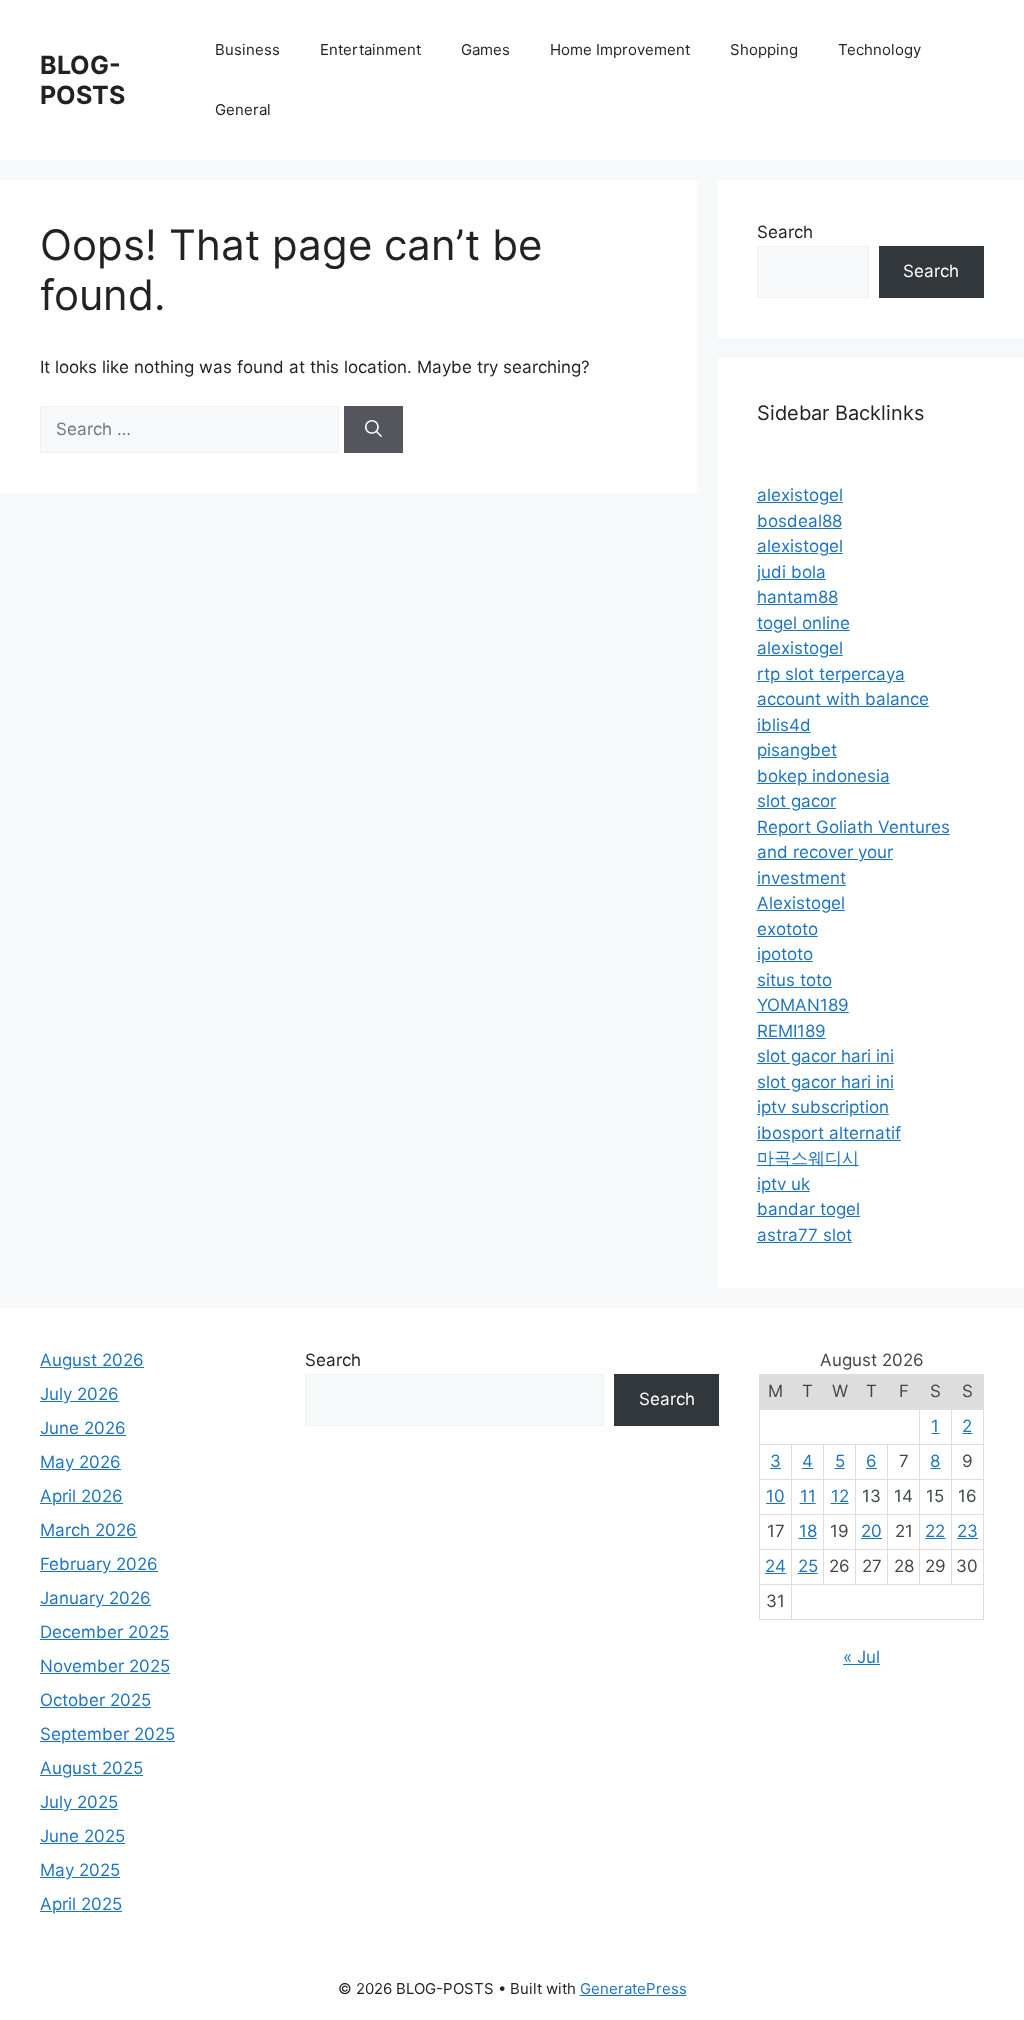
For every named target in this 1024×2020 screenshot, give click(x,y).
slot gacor (796, 801)
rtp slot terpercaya (831, 674)
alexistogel (800, 495)
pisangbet (797, 750)
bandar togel (808, 1209)
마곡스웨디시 (808, 1158)
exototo (787, 929)
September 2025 (107, 1734)
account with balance (843, 699)
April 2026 (81, 1496)
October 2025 (95, 1700)
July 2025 (79, 1802)
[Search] (373, 430)
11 (808, 1496)
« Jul (861, 1657)
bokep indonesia (823, 776)
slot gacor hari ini (825, 1056)
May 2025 (80, 1870)
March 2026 (88, 1530)
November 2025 (105, 1666)
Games (485, 49)
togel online (803, 623)
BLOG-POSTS (82, 80)
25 (808, 1566)
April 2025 (81, 1904)
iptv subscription (823, 1107)
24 (775, 1566)
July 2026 (79, 1394)
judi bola (791, 572)
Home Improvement (620, 49)
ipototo (785, 954)
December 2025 (104, 1632)
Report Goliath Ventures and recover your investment (853, 852)
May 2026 (80, 1462)
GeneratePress (633, 1988)
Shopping (764, 49)
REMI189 (791, 1031)
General (243, 109)
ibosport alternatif (829, 1133)
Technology (879, 49)
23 (967, 1531)
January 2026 (95, 1598)
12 (840, 1496)
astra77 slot (804, 1235)
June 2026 (83, 1428)
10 (775, 1496)
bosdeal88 (799, 521)
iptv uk (783, 1184)
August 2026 (92, 1360)
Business (247, 49)
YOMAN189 (803, 1005)
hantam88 (797, 597)
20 (871, 1531)
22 (935, 1531)
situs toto (794, 980)
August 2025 (91, 1768)
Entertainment (370, 49)
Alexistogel (801, 903)
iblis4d (784, 725)
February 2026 (99, 1564)
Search (785, 232)
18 (808, 1531)
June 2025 (82, 1836)
